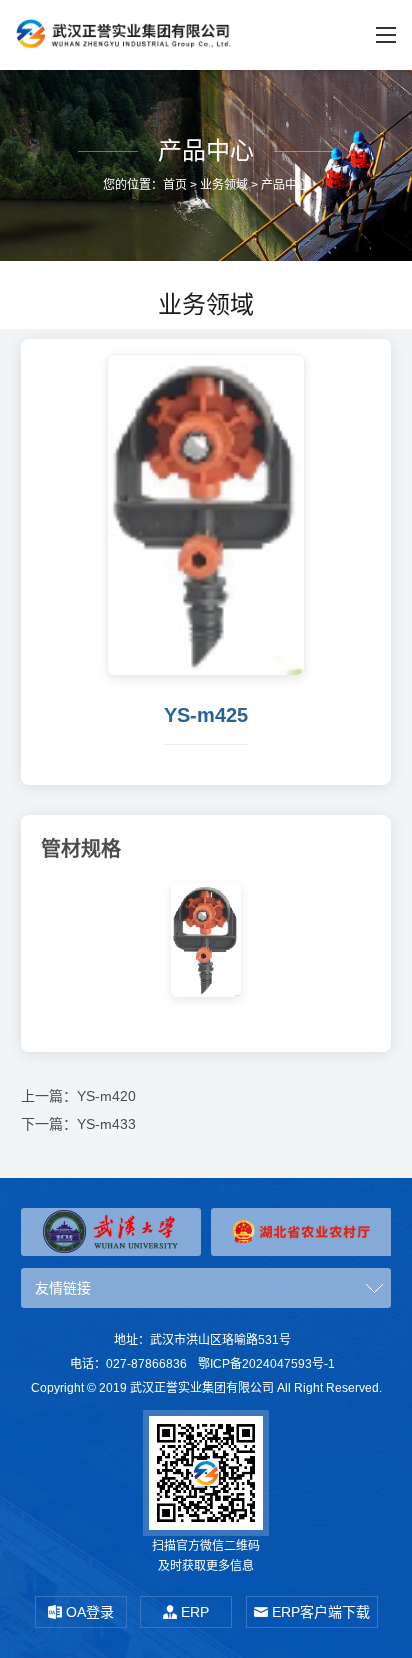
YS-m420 (106, 1096)
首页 (175, 185)
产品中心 (285, 185)
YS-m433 (106, 1124)
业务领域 (224, 185)
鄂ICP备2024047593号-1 (266, 1364)
